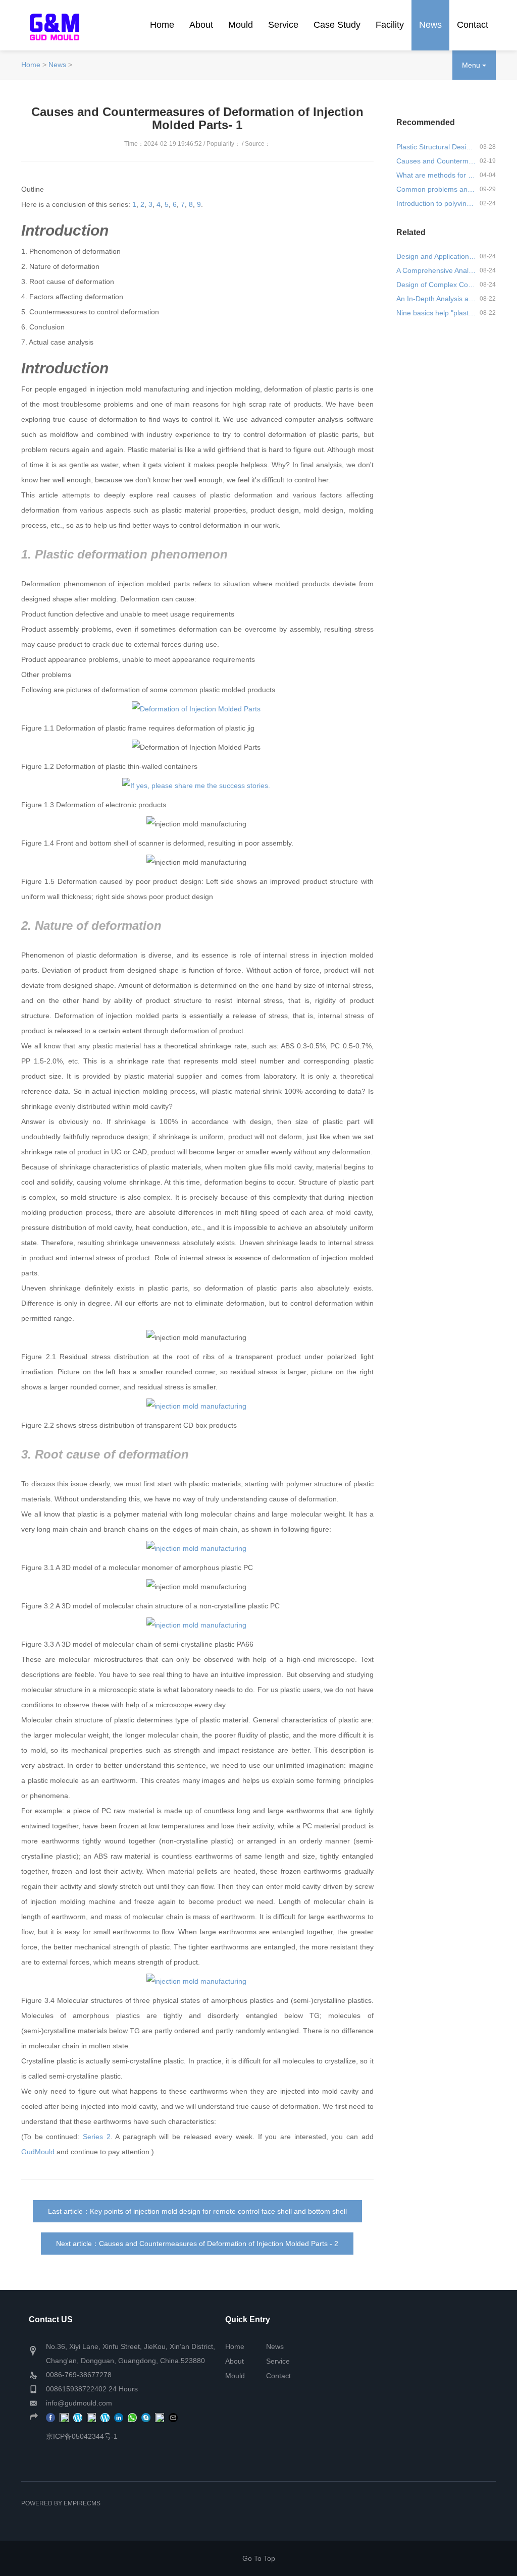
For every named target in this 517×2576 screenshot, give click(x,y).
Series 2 (97, 2137)
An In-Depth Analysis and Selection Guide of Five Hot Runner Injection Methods (436, 299)
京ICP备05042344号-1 (82, 2436)
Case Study (337, 25)
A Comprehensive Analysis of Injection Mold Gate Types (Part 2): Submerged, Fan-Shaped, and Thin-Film (436, 270)
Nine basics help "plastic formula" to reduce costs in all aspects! (436, 313)
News (430, 25)
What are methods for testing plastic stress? (436, 175)
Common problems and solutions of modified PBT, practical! (436, 189)
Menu (472, 65)
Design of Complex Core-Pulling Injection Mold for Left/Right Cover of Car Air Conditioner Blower (436, 285)
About (201, 25)
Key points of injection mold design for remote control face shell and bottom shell (218, 2211)
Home (162, 25)
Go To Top (259, 2558)
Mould (241, 25)
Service (283, 25)
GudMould (38, 2152)
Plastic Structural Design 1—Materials (436, 147)
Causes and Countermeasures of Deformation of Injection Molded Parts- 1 (436, 161)
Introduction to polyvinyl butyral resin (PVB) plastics (436, 203)
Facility (390, 25)
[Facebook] (50, 2417)
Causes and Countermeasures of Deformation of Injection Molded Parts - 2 (219, 2244)
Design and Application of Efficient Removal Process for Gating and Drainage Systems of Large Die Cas (436, 256)
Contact (473, 25)
